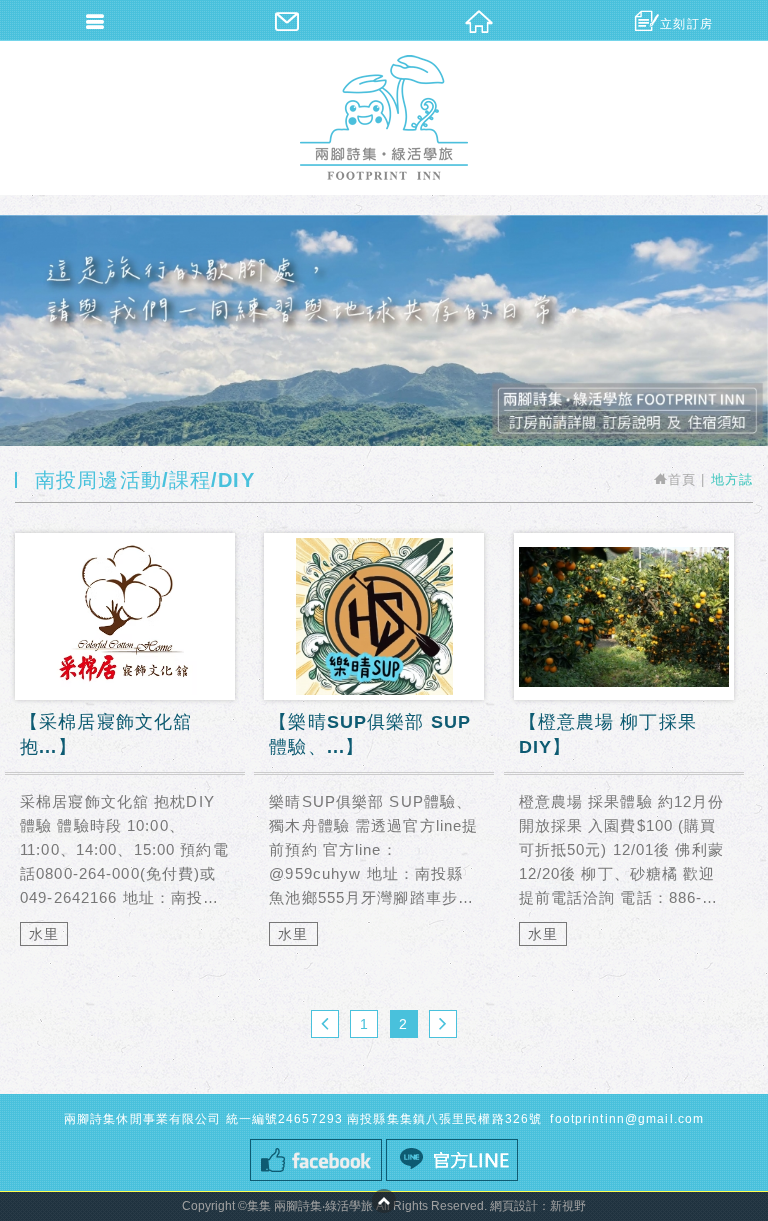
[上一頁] (325, 1024)
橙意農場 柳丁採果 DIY (624, 751)
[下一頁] (443, 1024)
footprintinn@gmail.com (625, 1119)
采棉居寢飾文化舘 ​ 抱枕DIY (125, 751)
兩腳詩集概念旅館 (384, 117)
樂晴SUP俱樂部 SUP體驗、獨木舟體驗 (374, 751)
